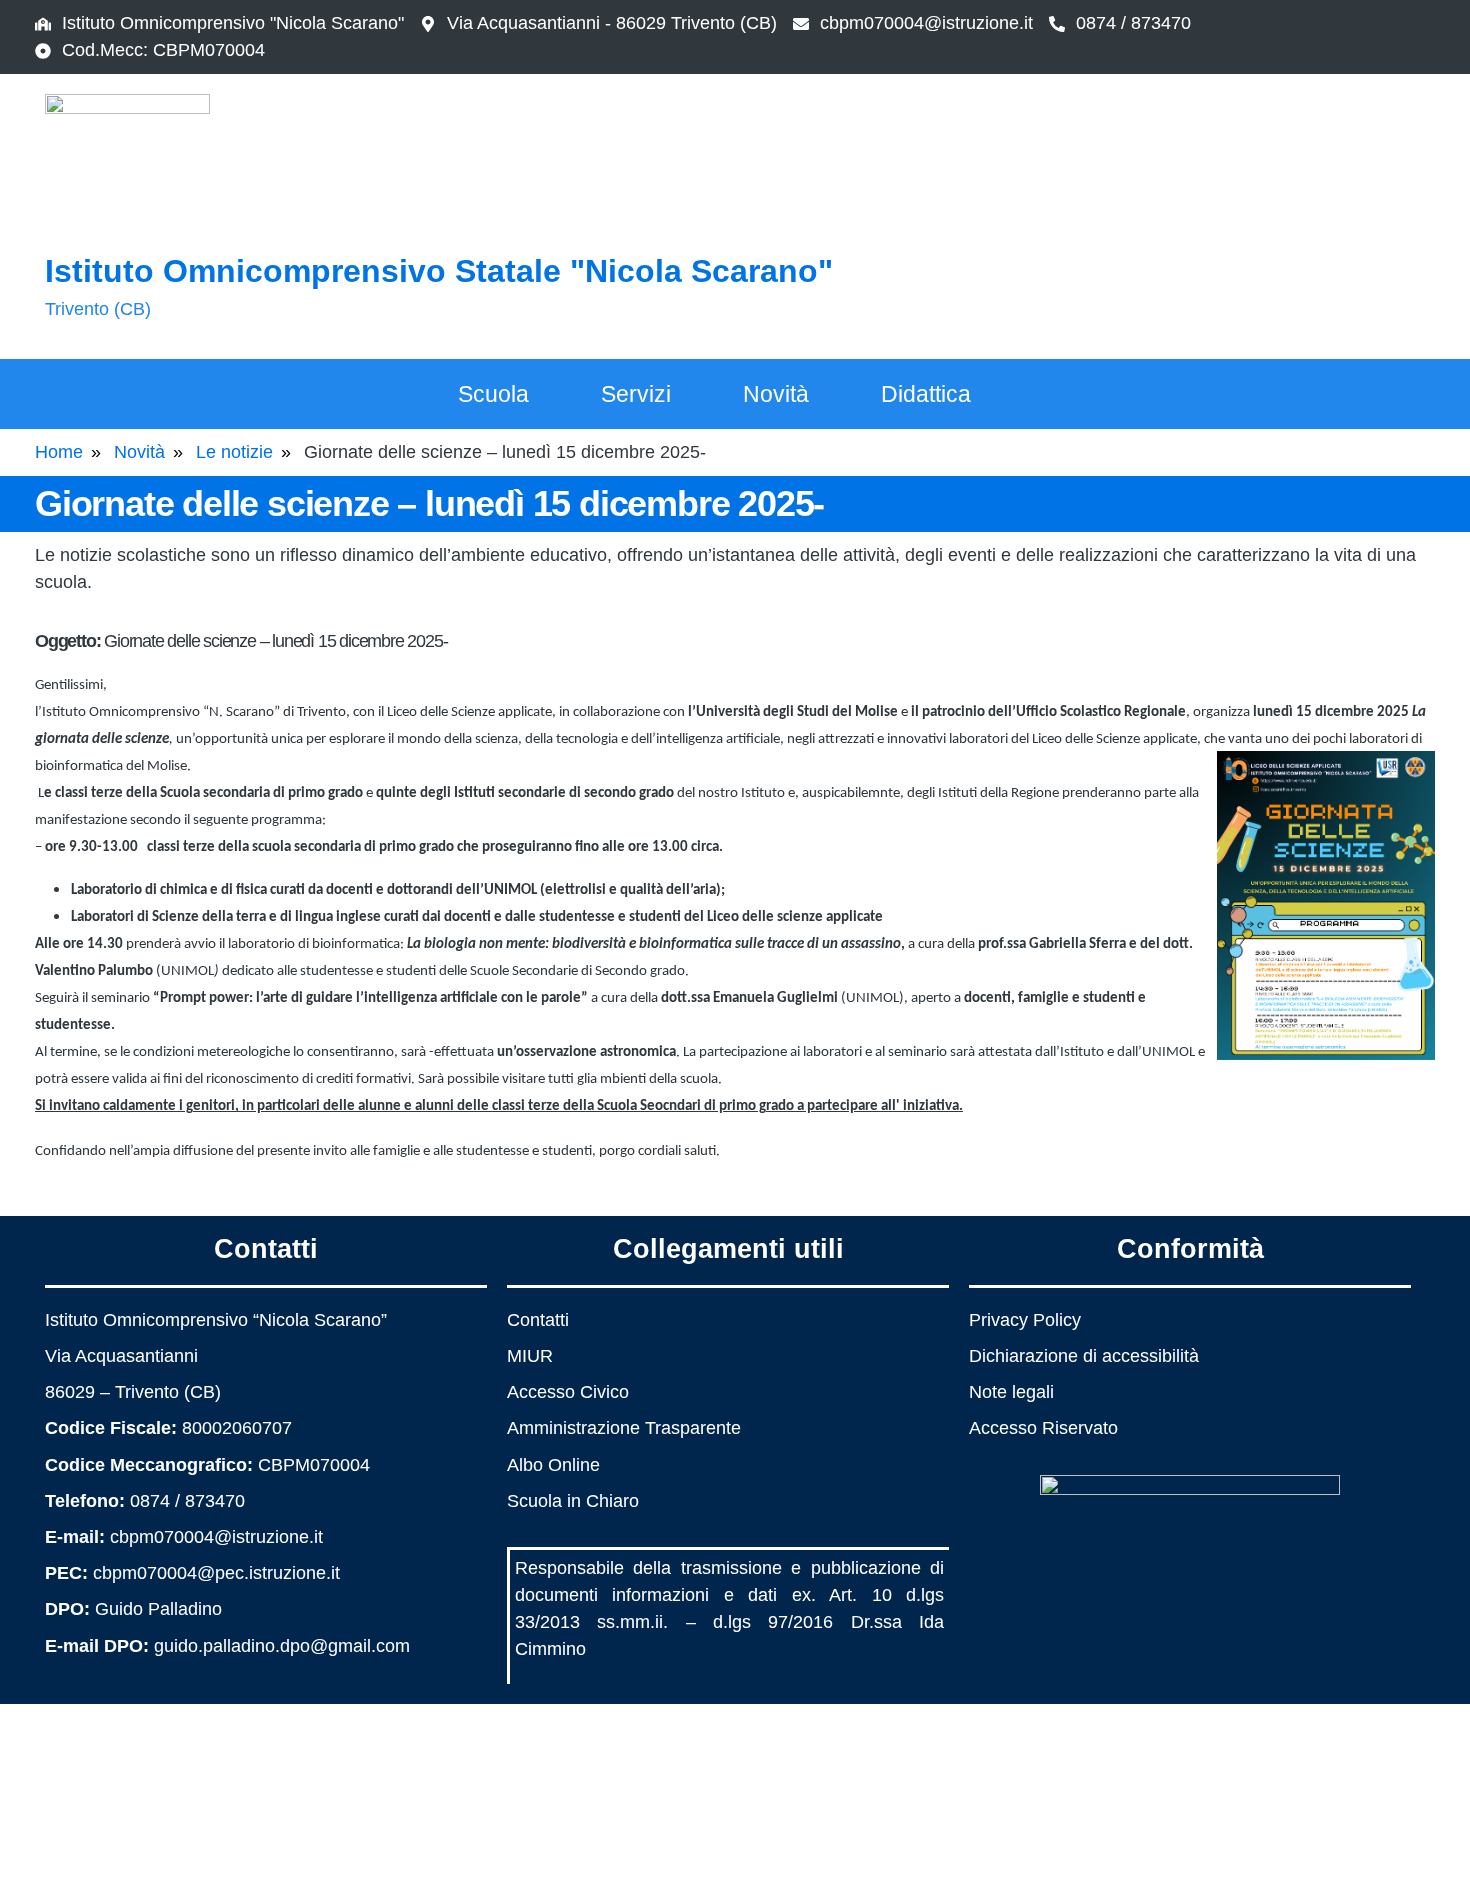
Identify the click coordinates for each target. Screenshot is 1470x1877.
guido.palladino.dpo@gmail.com (282, 1646)
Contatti (538, 1320)
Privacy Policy (1025, 1320)
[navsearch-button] (1330, 213)
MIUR (530, 1356)
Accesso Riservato (1043, 1428)
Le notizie (234, 452)
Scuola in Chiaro (573, 1501)
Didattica (926, 394)
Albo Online (553, 1465)
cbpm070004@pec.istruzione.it (216, 1573)
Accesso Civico (568, 1392)
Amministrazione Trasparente (624, 1428)
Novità (776, 394)
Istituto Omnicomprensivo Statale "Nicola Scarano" (439, 271)
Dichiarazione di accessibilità (1084, 1356)
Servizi (636, 394)
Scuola (493, 394)
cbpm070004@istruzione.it (926, 23)
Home (59, 452)
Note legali (1011, 1392)
